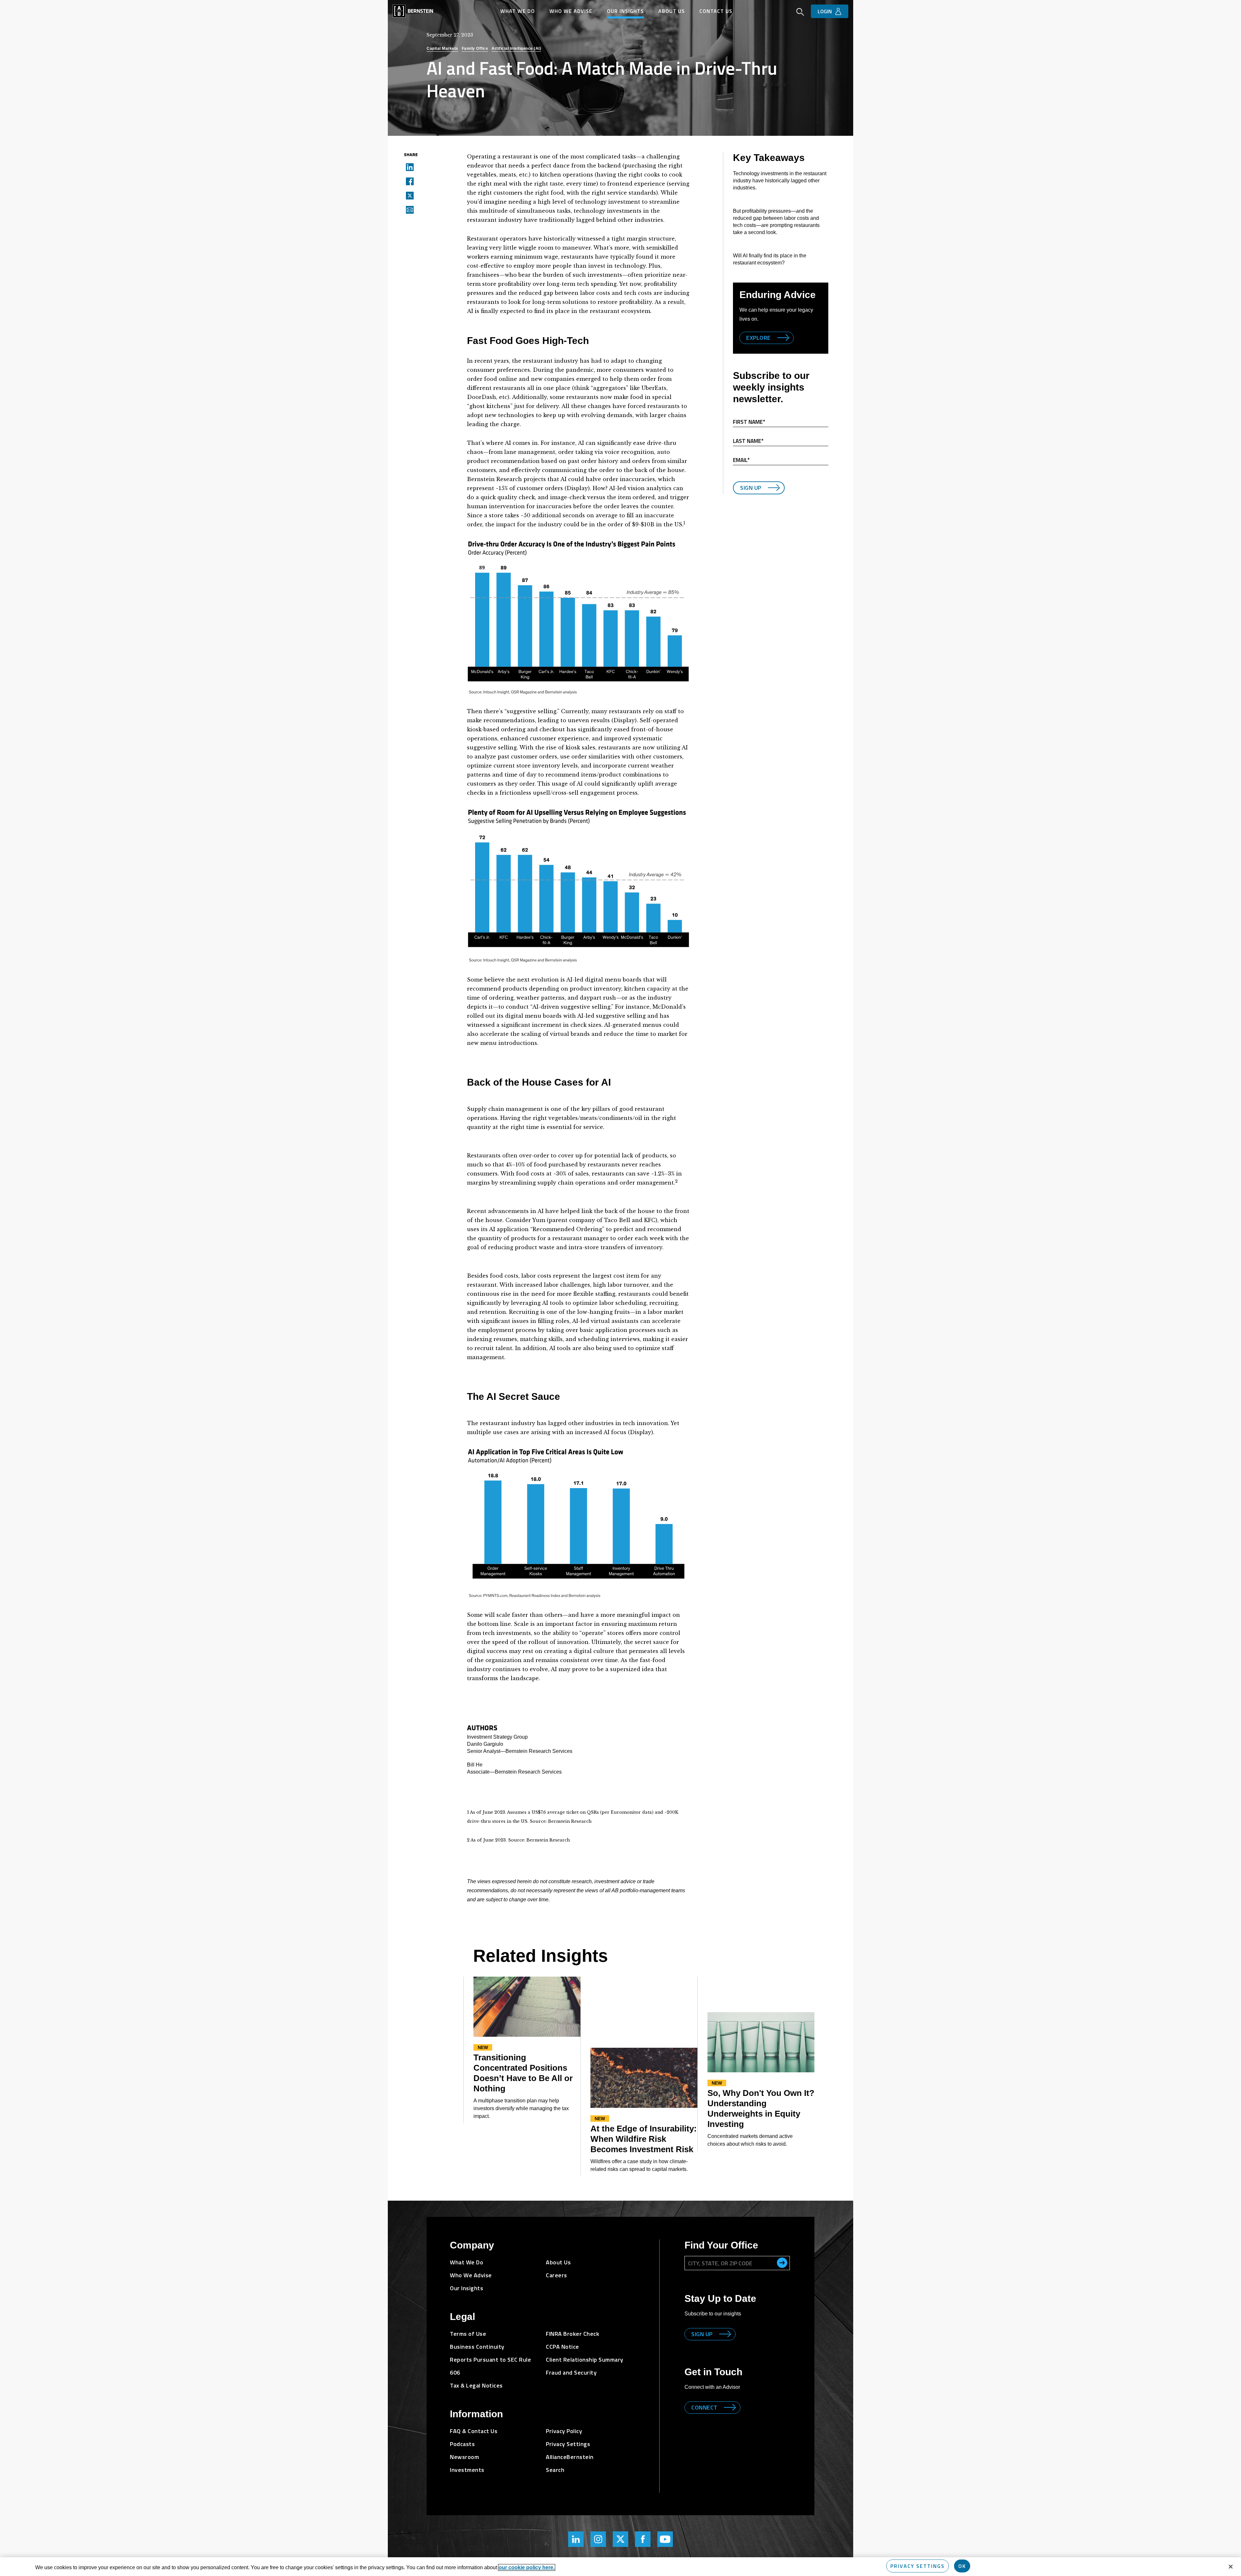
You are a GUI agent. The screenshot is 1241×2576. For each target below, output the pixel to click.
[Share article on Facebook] (408, 181)
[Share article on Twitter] (408, 195)
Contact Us (716, 11)
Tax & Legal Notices (476, 2385)
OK (962, 2566)
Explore (758, 338)
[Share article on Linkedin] (408, 167)
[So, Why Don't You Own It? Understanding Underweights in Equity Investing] (761, 2042)
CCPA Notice (562, 2347)
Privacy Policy (564, 2431)
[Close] (1231, 2567)
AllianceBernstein (570, 2457)
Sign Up (751, 488)
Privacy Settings (917, 2566)
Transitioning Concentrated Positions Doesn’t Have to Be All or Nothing (523, 2073)
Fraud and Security (571, 2372)
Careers (557, 2275)
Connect (704, 2407)
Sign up (702, 2334)
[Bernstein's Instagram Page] (598, 2539)
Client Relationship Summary (585, 2360)
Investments (467, 2470)
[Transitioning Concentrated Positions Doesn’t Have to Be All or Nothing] (527, 2007)
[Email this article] (408, 209)
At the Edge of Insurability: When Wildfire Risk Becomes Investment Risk (644, 2139)
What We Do (518, 11)
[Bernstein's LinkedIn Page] (576, 2539)
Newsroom (464, 2457)
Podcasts (462, 2444)
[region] (620, 2567)
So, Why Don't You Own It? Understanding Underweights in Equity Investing (761, 2109)
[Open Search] (800, 13)
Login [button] (825, 11)
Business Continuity (477, 2347)
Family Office (475, 48)
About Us (672, 11)
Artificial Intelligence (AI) (516, 48)
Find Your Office (721, 2245)
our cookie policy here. (527, 2567)
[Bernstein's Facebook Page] (643, 2539)
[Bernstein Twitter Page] (620, 2539)
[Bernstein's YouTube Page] (665, 2539)
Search (555, 2470)
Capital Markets (442, 48)
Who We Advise (571, 11)
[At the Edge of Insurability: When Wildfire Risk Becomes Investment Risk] (644, 2078)
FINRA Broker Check (573, 2334)
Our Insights (625, 11)
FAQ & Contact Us (474, 2431)
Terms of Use (468, 2334)
